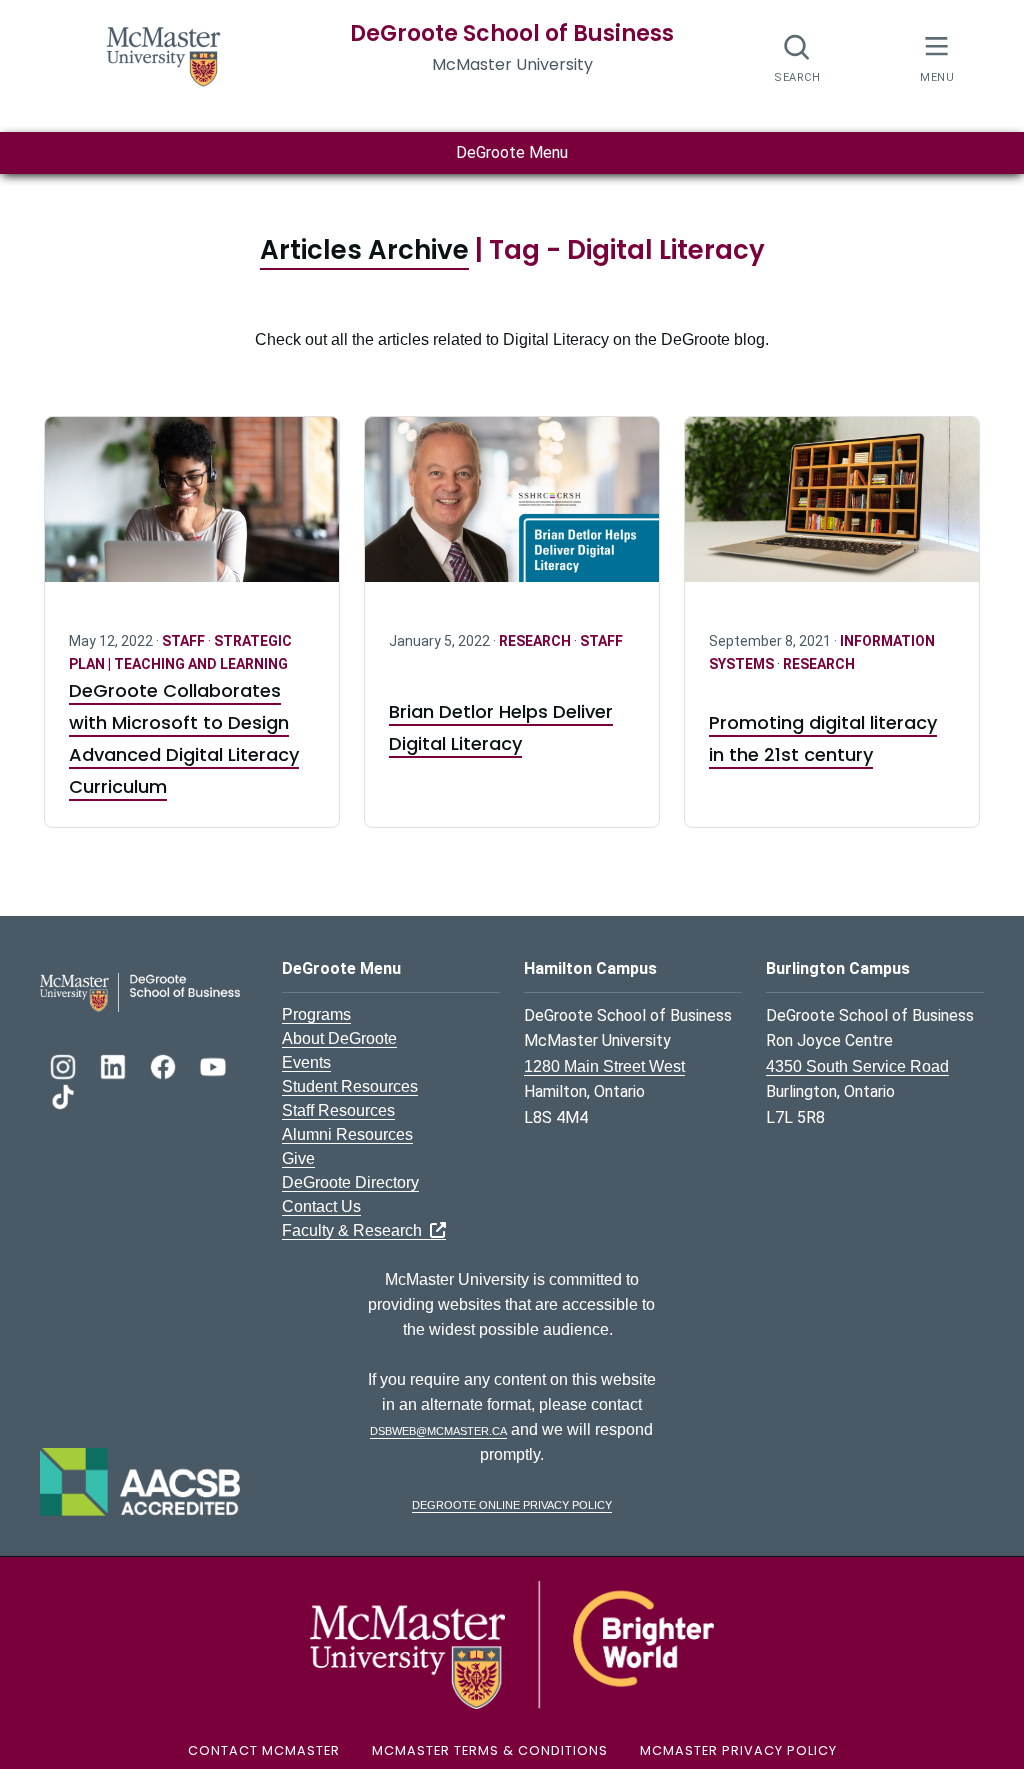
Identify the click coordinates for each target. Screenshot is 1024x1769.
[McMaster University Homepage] (164, 54)
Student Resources (350, 1086)
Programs (316, 1014)
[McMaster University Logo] (512, 1643)
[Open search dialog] (797, 57)
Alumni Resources (347, 1134)
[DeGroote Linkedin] (115, 1064)
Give (298, 1158)
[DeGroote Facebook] (165, 1064)
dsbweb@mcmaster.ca (438, 1429)
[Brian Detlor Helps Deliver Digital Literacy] (512, 511)
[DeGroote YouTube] (213, 1064)
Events (306, 1062)
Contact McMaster (264, 1750)
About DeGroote (339, 1038)
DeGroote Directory (350, 1182)
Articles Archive (364, 250)
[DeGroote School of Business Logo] (140, 990)
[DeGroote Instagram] (65, 1064)
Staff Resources (338, 1110)
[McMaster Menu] (936, 56)
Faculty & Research (356, 1230)
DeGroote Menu (512, 152)
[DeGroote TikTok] (63, 1094)
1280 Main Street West (604, 1066)
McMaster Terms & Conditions (490, 1750)
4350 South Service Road (857, 1066)
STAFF (185, 641)
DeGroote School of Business (512, 33)
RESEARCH (536, 641)
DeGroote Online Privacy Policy (512, 1503)
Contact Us (321, 1206)
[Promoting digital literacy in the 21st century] (832, 511)
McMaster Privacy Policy (738, 1750)
